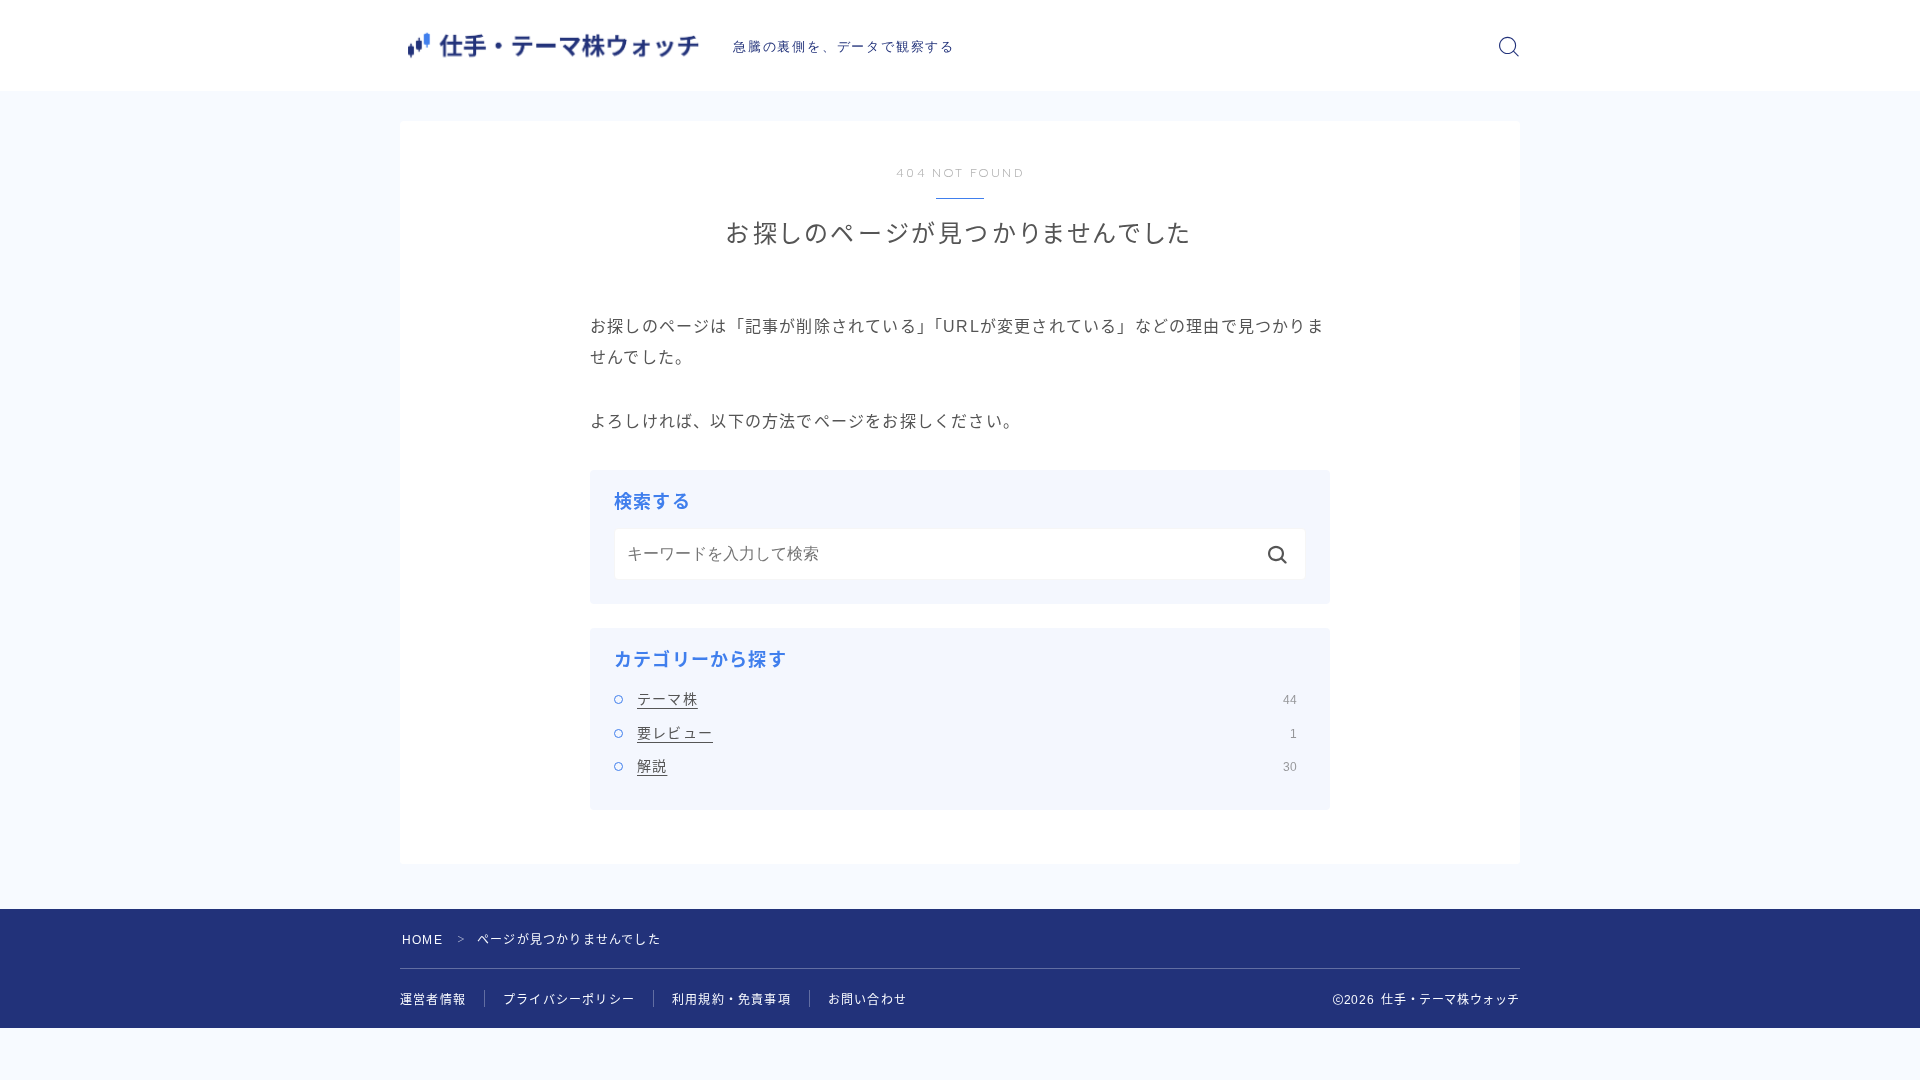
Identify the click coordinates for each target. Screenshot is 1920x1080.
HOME (422, 940)
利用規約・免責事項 (731, 1000)
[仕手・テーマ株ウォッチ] (553, 45)
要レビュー (967, 733)
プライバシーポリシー (569, 1000)
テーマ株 (967, 699)
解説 (967, 766)
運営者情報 (433, 1000)
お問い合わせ (867, 1000)
